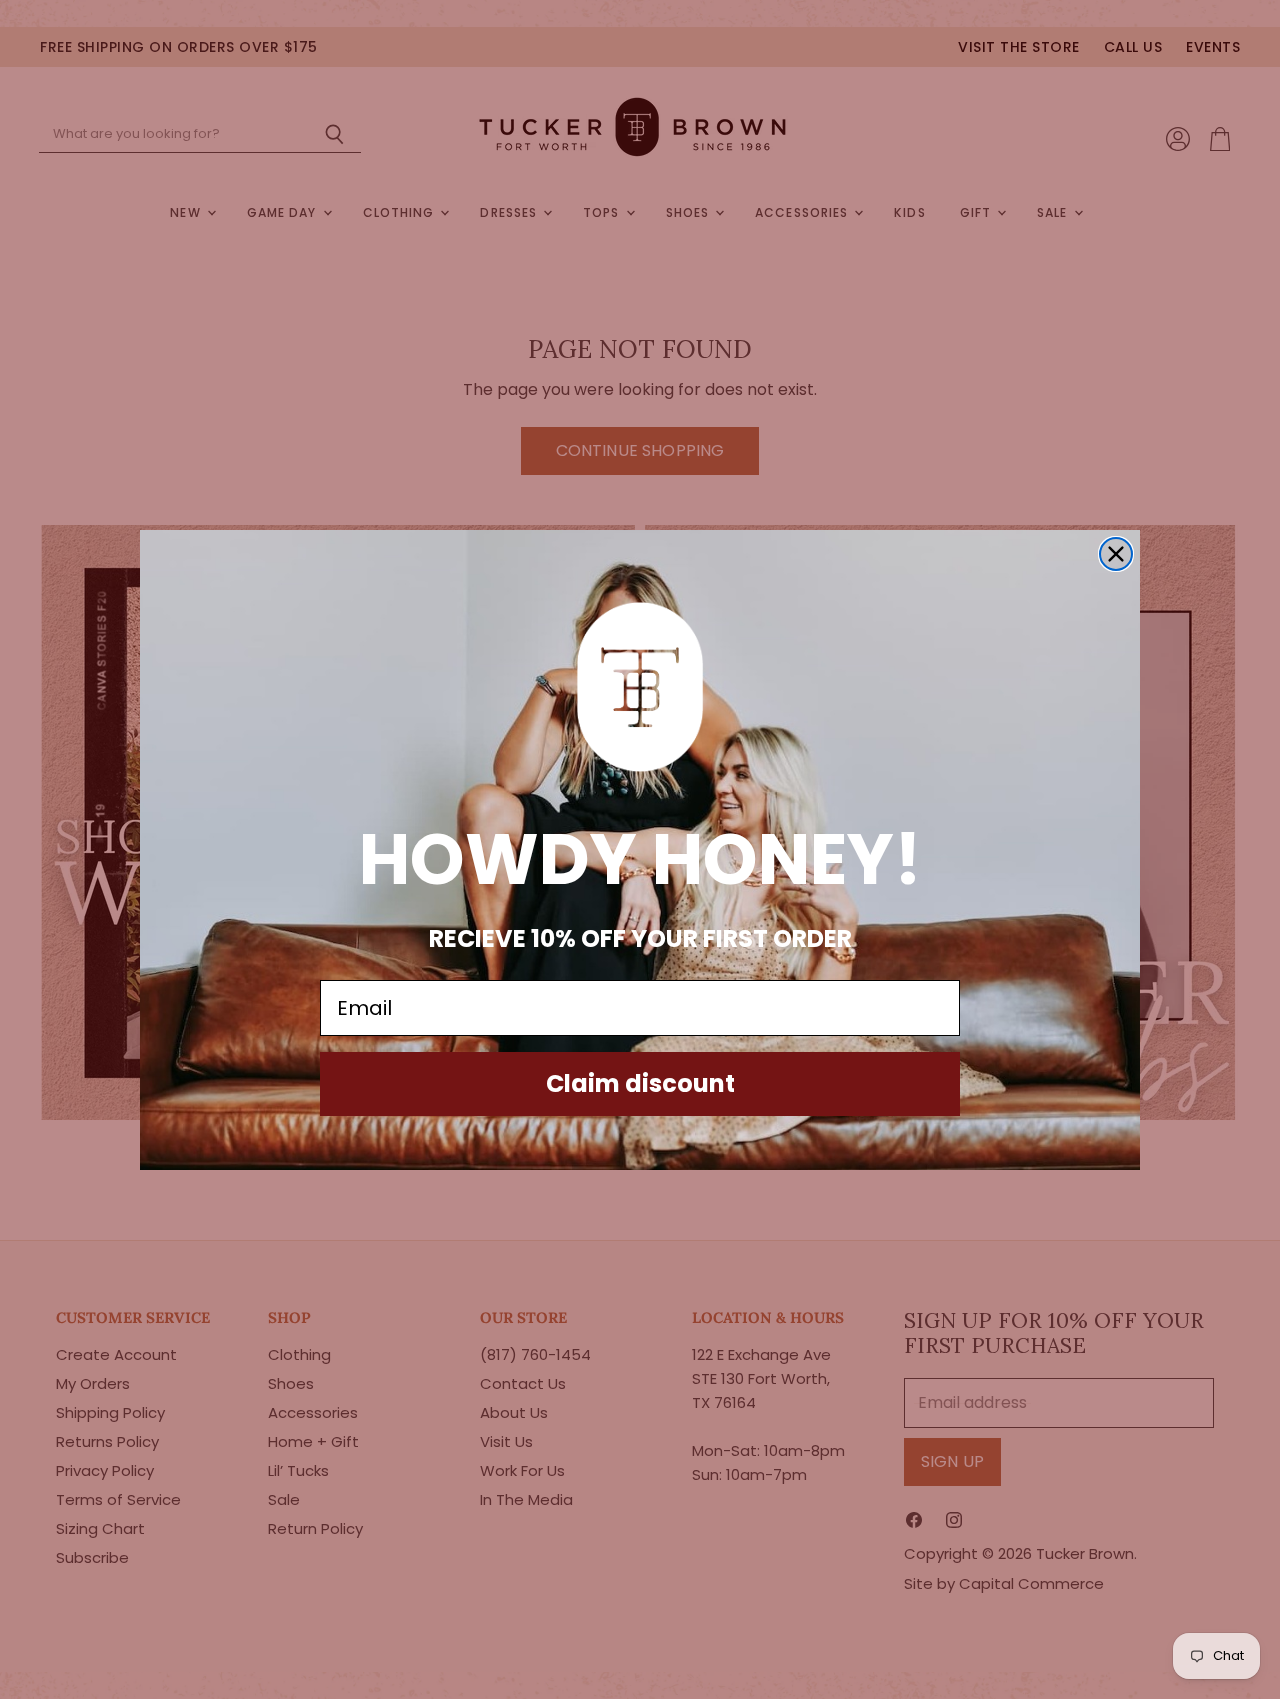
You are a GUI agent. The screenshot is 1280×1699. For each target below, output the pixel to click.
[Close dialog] (1116, 554)
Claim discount (640, 1083)
